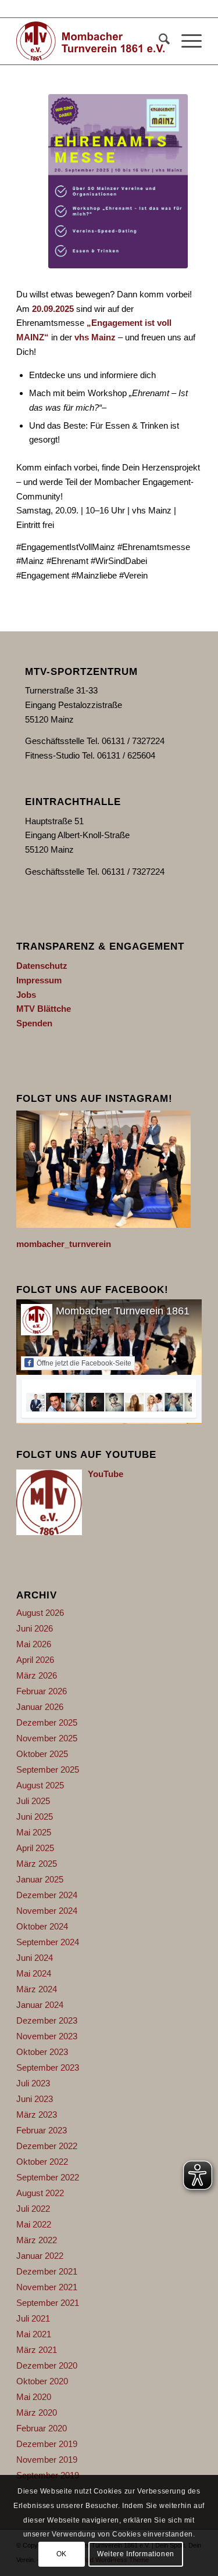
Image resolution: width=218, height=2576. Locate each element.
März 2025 (37, 1864)
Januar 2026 (40, 1707)
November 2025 (47, 1738)
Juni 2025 (35, 1817)
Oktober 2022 (42, 2162)
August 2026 (40, 1613)
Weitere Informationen (136, 2554)
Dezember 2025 (47, 1722)
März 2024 (37, 1989)
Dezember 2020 (47, 2365)
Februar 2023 (42, 2130)
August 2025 (40, 1785)
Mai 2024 (34, 1973)
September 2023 (48, 2067)
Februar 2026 (42, 1691)
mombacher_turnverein (64, 1244)
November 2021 (47, 2287)
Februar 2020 (42, 2428)
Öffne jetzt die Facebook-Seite (84, 1363)
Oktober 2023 (42, 2052)
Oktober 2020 (42, 2381)
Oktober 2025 (42, 1754)
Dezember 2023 (47, 2020)
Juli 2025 (33, 1801)
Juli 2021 (33, 2318)
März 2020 (37, 2412)
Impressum (39, 980)
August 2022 (40, 2193)
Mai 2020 (34, 2397)
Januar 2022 (40, 2256)
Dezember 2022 (47, 2146)
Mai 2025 (34, 1832)
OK (62, 2554)
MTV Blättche (44, 1009)
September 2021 (48, 2303)
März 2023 (37, 2115)
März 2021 (37, 2350)
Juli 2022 (33, 2209)
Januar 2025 (40, 1879)
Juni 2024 (35, 1958)
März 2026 (37, 1675)
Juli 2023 (33, 2083)
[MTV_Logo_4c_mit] (90, 41)
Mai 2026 (34, 1644)
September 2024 (48, 1942)
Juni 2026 (35, 1628)
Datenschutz (42, 966)
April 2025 (35, 1848)
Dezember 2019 (47, 2444)
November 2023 (47, 2036)
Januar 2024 (40, 2005)
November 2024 (47, 1911)
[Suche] (158, 41)
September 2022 (48, 2177)
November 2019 (47, 2460)
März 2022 (37, 2240)
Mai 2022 (34, 2224)
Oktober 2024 (42, 1926)
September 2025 (48, 1770)
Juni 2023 (35, 2099)
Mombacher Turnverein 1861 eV (131, 1311)
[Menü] (186, 41)
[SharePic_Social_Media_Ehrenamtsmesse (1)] (118, 181)
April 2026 (35, 1660)
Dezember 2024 (47, 1895)
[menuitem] (158, 41)
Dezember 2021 (47, 2271)
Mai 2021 (34, 2334)
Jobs (26, 995)
